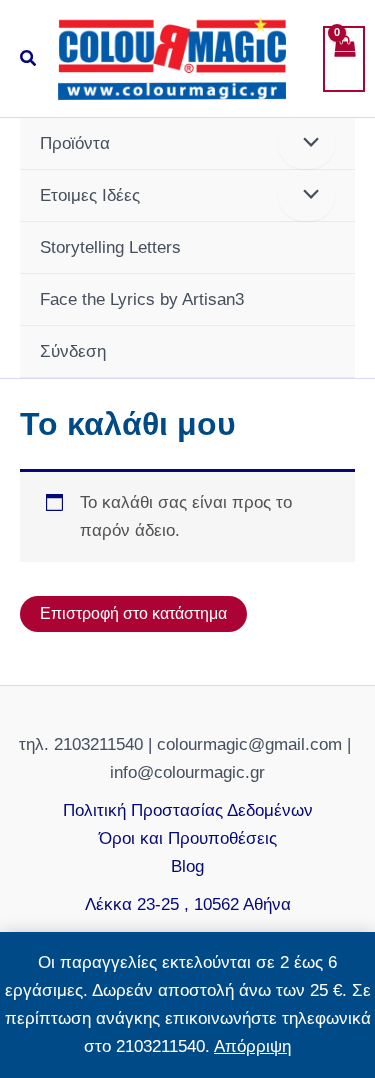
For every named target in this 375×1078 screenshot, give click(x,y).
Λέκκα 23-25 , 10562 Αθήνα (188, 904)
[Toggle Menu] (306, 143)
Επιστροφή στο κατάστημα (133, 613)
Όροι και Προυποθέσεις (188, 838)
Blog (187, 866)
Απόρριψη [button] (252, 1046)
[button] (29, 59)
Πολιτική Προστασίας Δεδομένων (188, 810)
